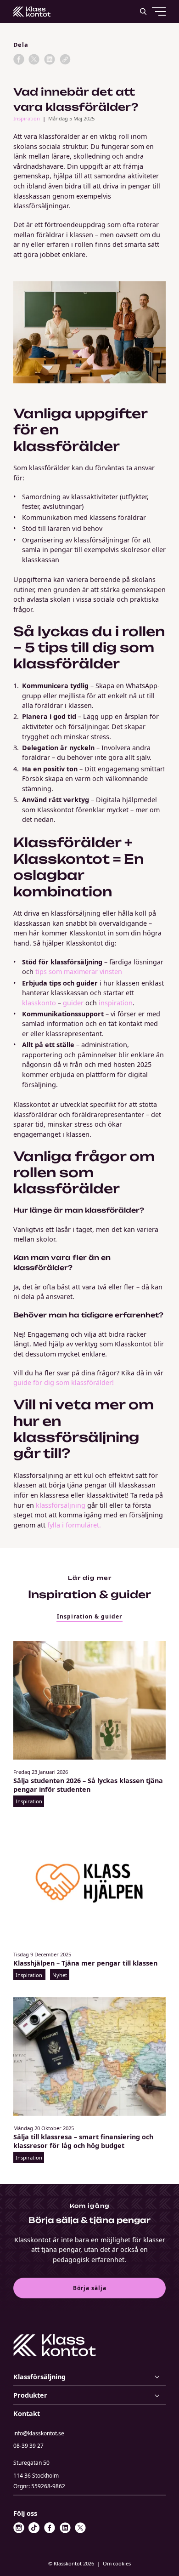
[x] (34, 59)
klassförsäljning (61, 1505)
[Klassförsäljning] (89, 2377)
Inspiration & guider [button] (89, 1616)
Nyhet (60, 1975)
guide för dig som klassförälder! (64, 1382)
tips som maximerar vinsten (79, 972)
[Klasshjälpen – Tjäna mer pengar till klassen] (89, 1883)
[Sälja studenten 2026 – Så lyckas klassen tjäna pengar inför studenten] (89, 1700)
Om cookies (117, 2563)
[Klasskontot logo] (32, 11)
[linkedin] (50, 59)
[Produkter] (89, 2395)
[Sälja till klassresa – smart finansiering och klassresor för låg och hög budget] (89, 2057)
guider (73, 1003)
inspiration (116, 1003)
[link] (65, 59)
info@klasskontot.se (39, 2433)
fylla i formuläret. (74, 1525)
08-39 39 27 (28, 2446)
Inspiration (27, 118)
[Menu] (141, 46)
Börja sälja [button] (90, 2288)
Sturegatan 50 (36, 2469)
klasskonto (39, 1003)
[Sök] (143, 11)
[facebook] (19, 59)
